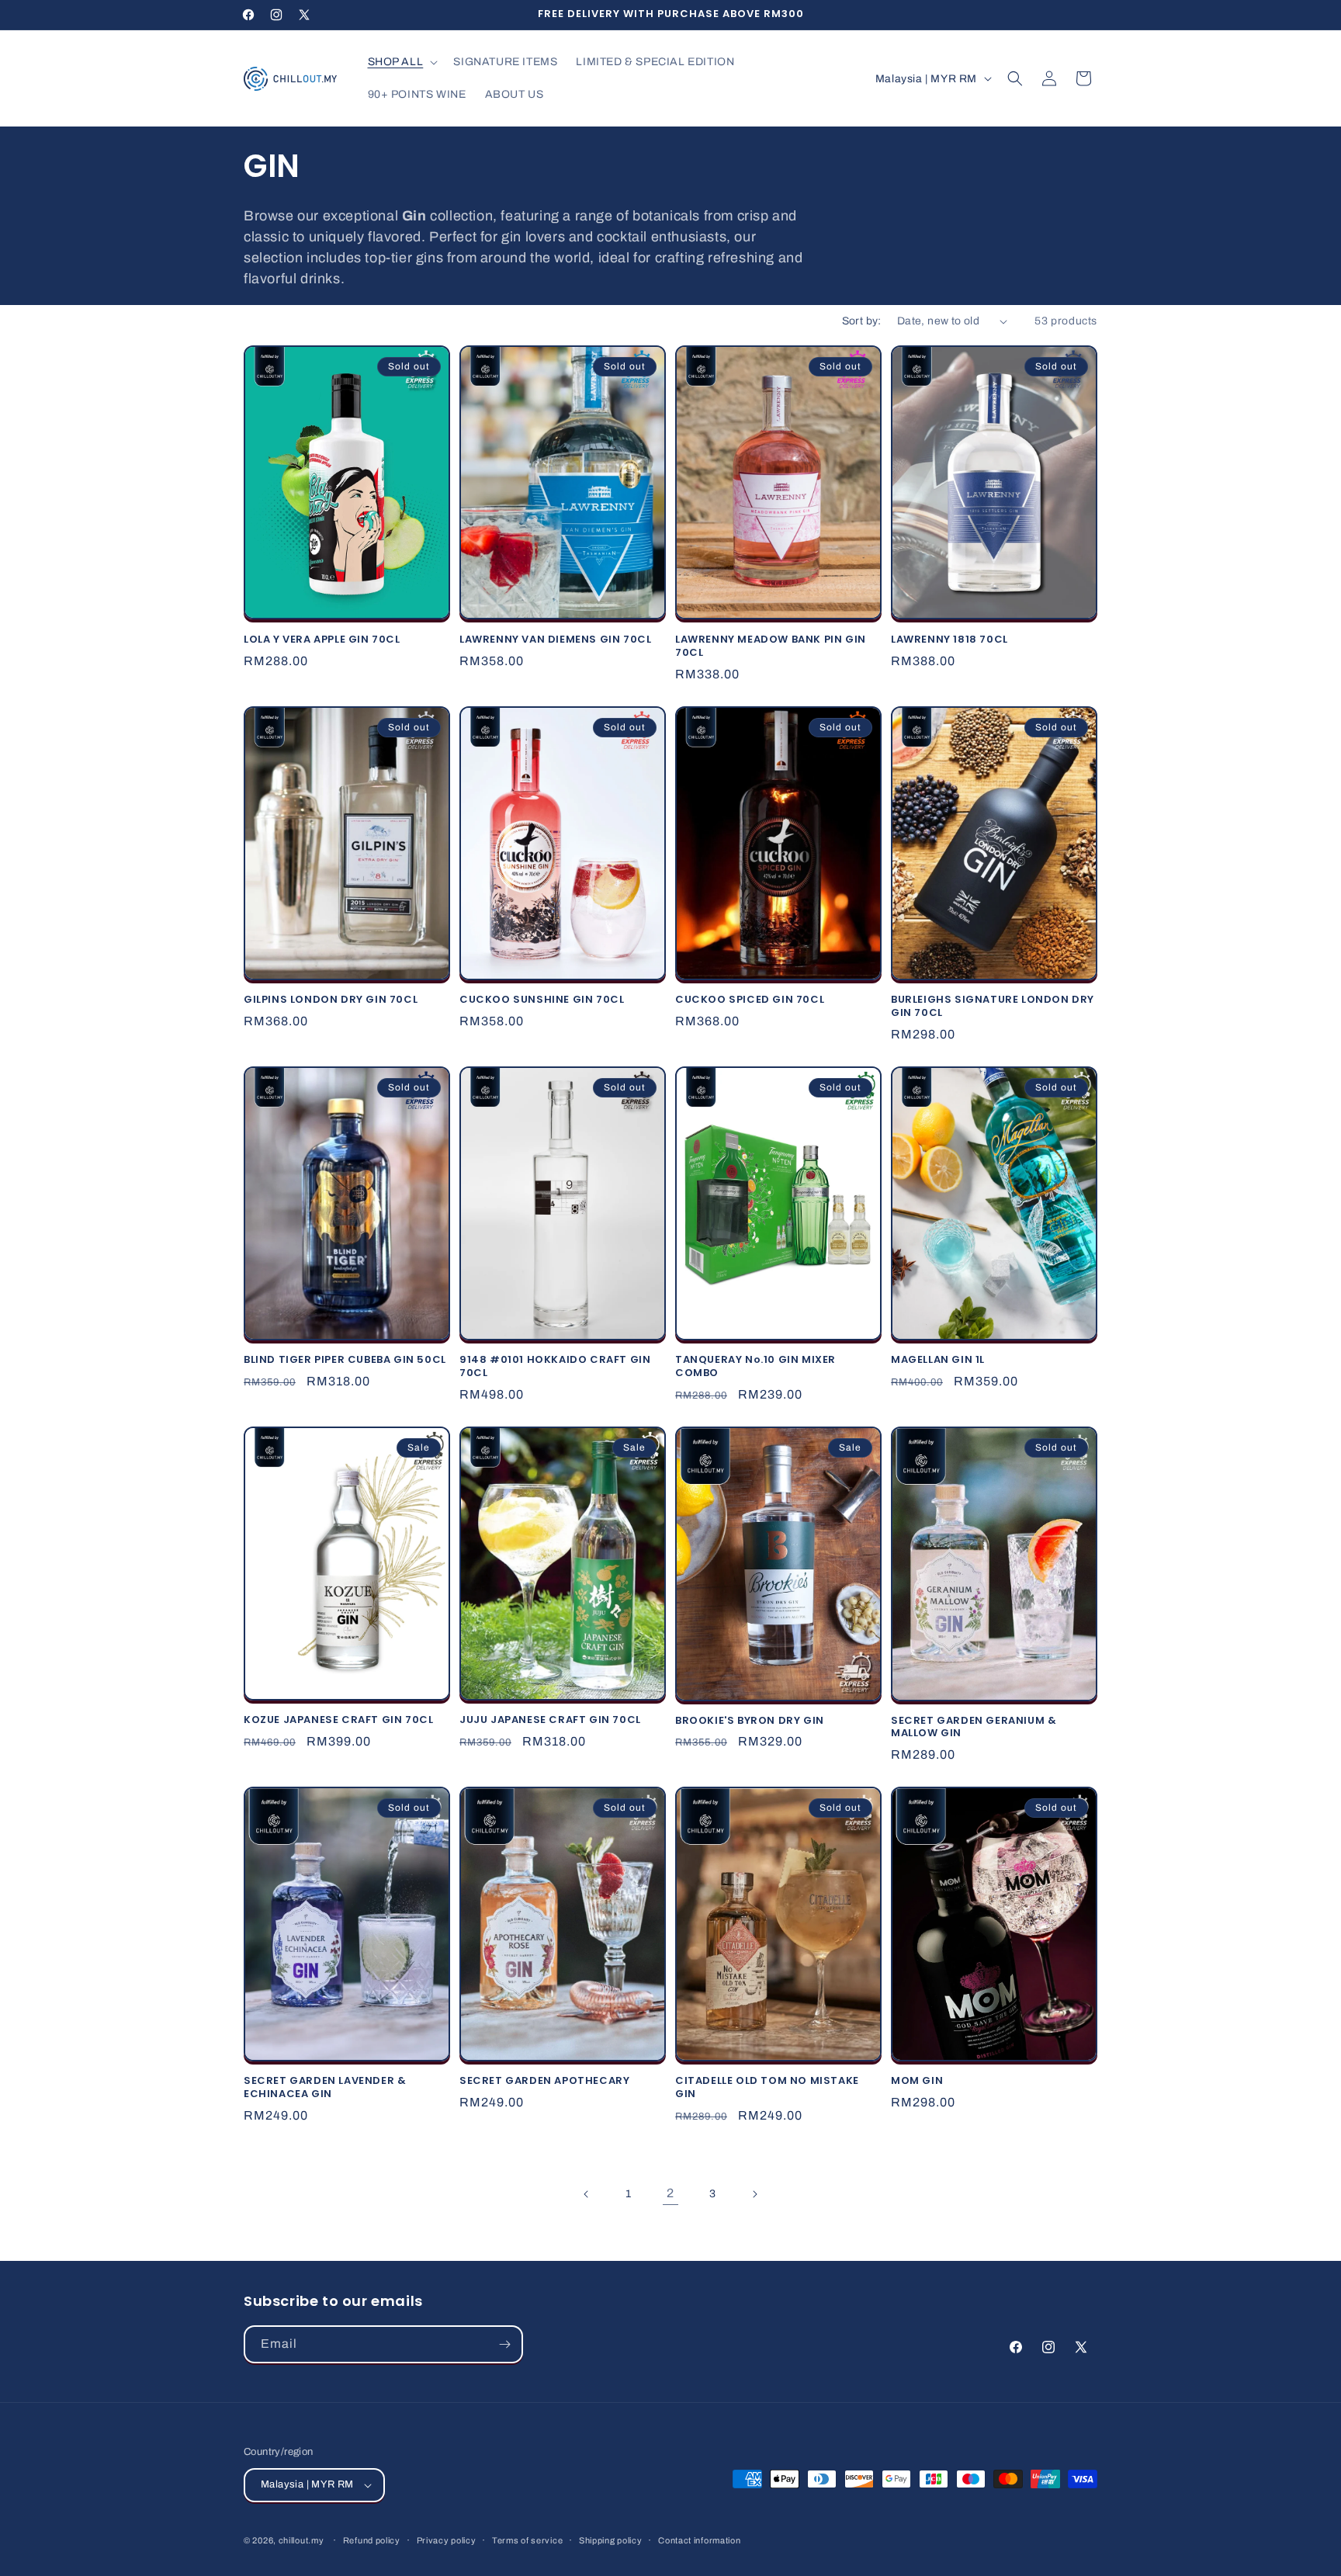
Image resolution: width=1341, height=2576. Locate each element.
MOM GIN (917, 2081)
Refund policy (372, 2540)
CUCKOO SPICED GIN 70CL (750, 1000)
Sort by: (862, 321)
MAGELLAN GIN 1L (938, 1360)
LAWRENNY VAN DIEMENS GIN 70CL (555, 640)
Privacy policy (447, 2540)
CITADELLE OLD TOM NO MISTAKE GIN (767, 2088)
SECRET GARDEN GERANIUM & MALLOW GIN (974, 1728)
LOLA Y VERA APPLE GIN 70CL (322, 640)
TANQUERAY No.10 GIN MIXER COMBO (755, 1367)
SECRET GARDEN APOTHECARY (544, 2081)
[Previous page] (587, 2194)
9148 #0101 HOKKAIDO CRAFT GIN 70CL (555, 1367)
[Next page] (754, 2194)
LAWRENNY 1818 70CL (949, 640)
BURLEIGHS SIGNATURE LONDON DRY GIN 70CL (993, 1007)
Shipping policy (611, 2540)
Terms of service (527, 2540)
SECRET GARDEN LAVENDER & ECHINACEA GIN (325, 2088)
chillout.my (301, 2540)
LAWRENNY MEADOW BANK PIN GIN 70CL (771, 647)
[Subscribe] (504, 2344)
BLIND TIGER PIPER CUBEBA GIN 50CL (345, 1360)
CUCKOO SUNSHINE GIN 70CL (542, 1000)
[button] (402, 62)
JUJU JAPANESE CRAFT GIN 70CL (550, 1720)
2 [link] (670, 2193)
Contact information (699, 2540)
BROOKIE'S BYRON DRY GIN (750, 1721)
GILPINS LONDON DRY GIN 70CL (331, 1000)
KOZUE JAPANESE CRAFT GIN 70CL (338, 1720)
